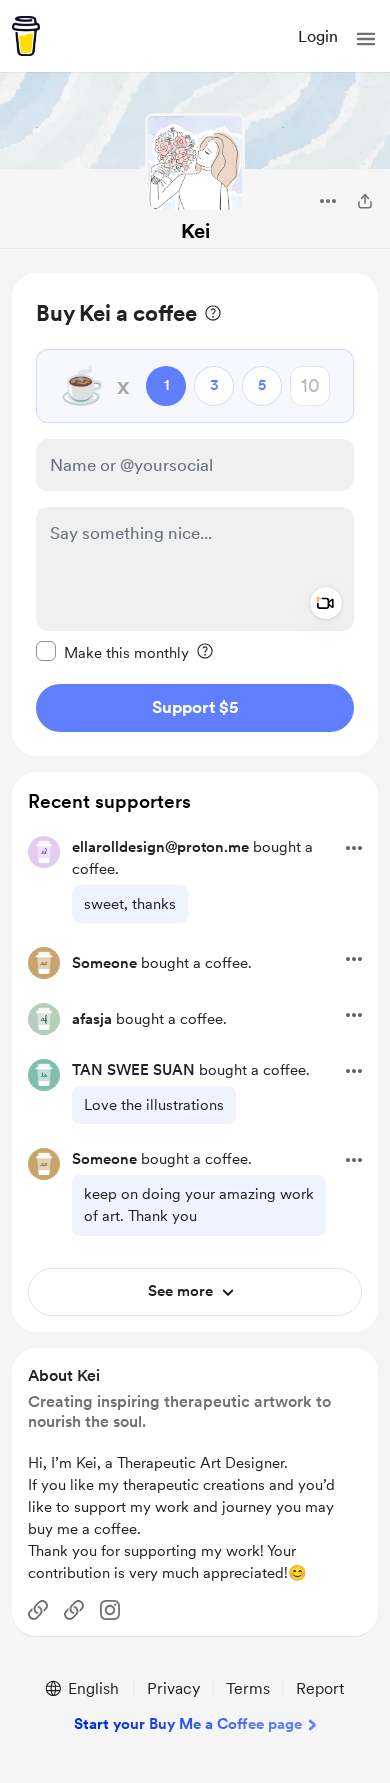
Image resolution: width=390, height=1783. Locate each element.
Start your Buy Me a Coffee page (188, 1724)
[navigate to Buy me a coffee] (26, 36)
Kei (195, 231)
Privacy (173, 1688)
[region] (195, 514)
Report (320, 1688)
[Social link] (38, 1610)
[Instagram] (110, 1610)
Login (318, 36)
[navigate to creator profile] (195, 163)
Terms (248, 1688)
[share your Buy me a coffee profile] (365, 201)
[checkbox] (112, 652)
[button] (366, 39)
